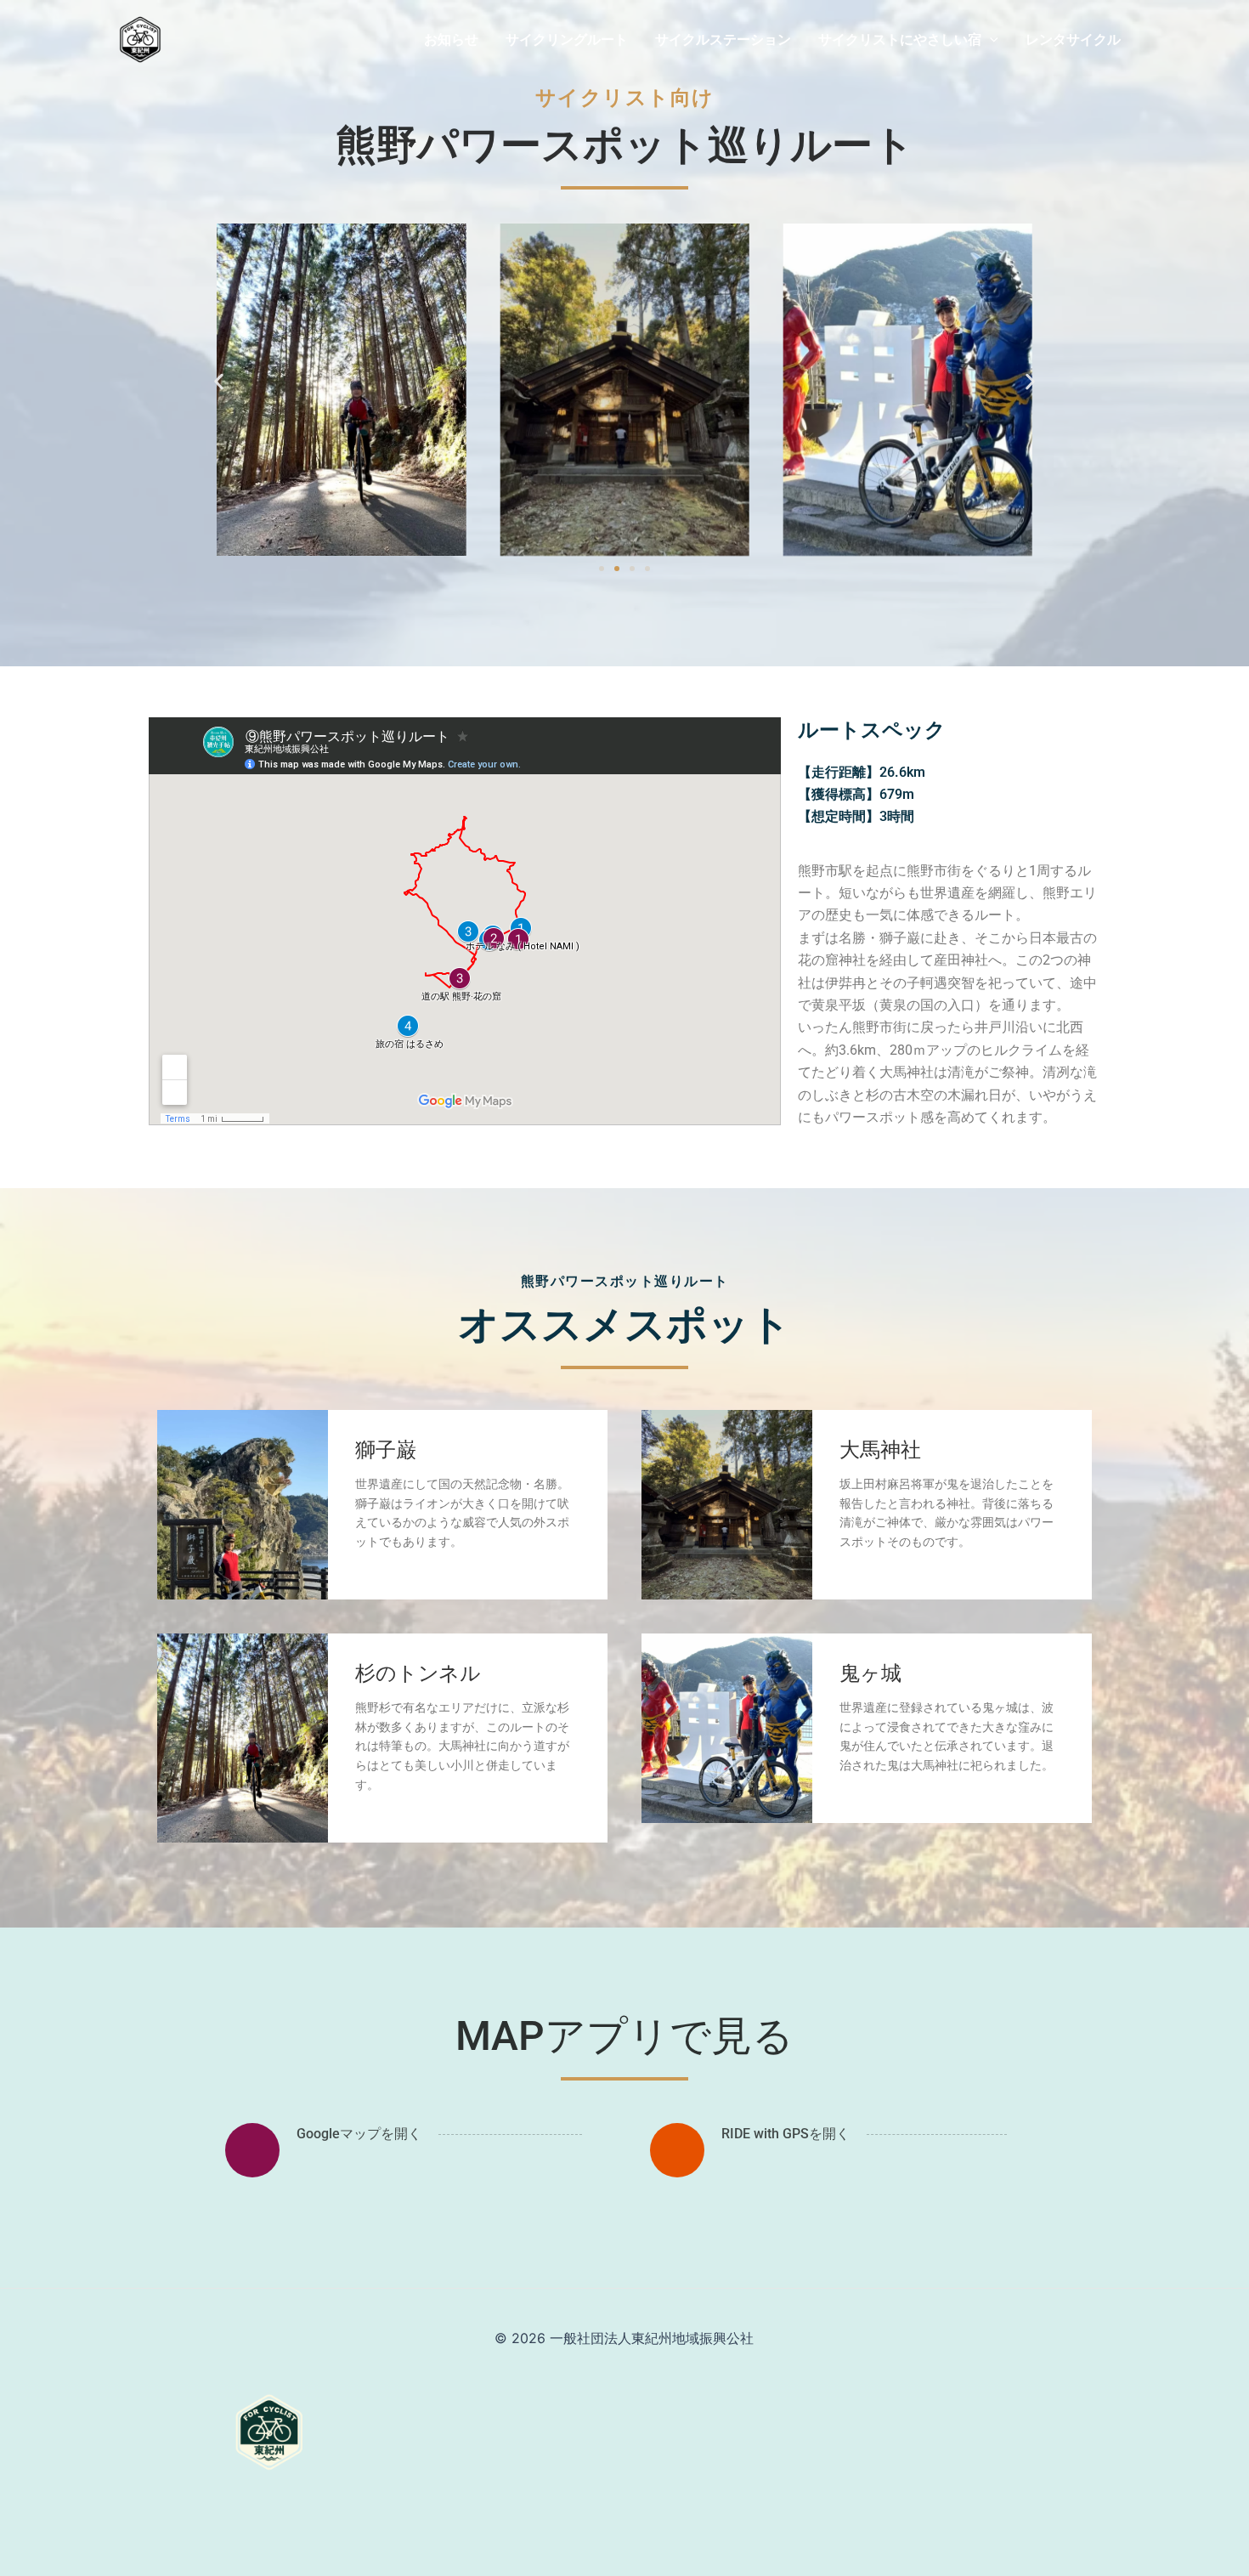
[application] (990, 39)
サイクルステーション (723, 39)
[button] (219, 381)
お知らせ (451, 39)
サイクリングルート (567, 39)
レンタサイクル (1073, 39)
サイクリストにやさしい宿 (900, 39)
